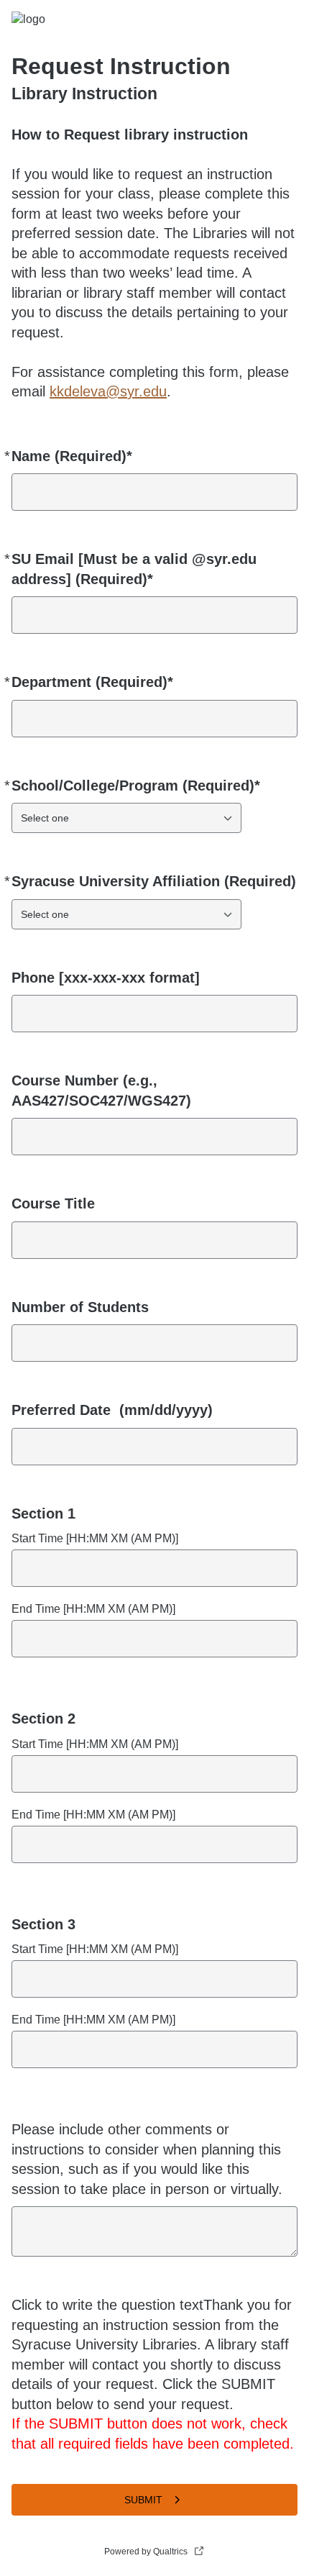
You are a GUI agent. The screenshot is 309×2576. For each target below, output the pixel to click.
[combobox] (126, 818)
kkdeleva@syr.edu (108, 391)
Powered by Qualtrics (146, 2552)
